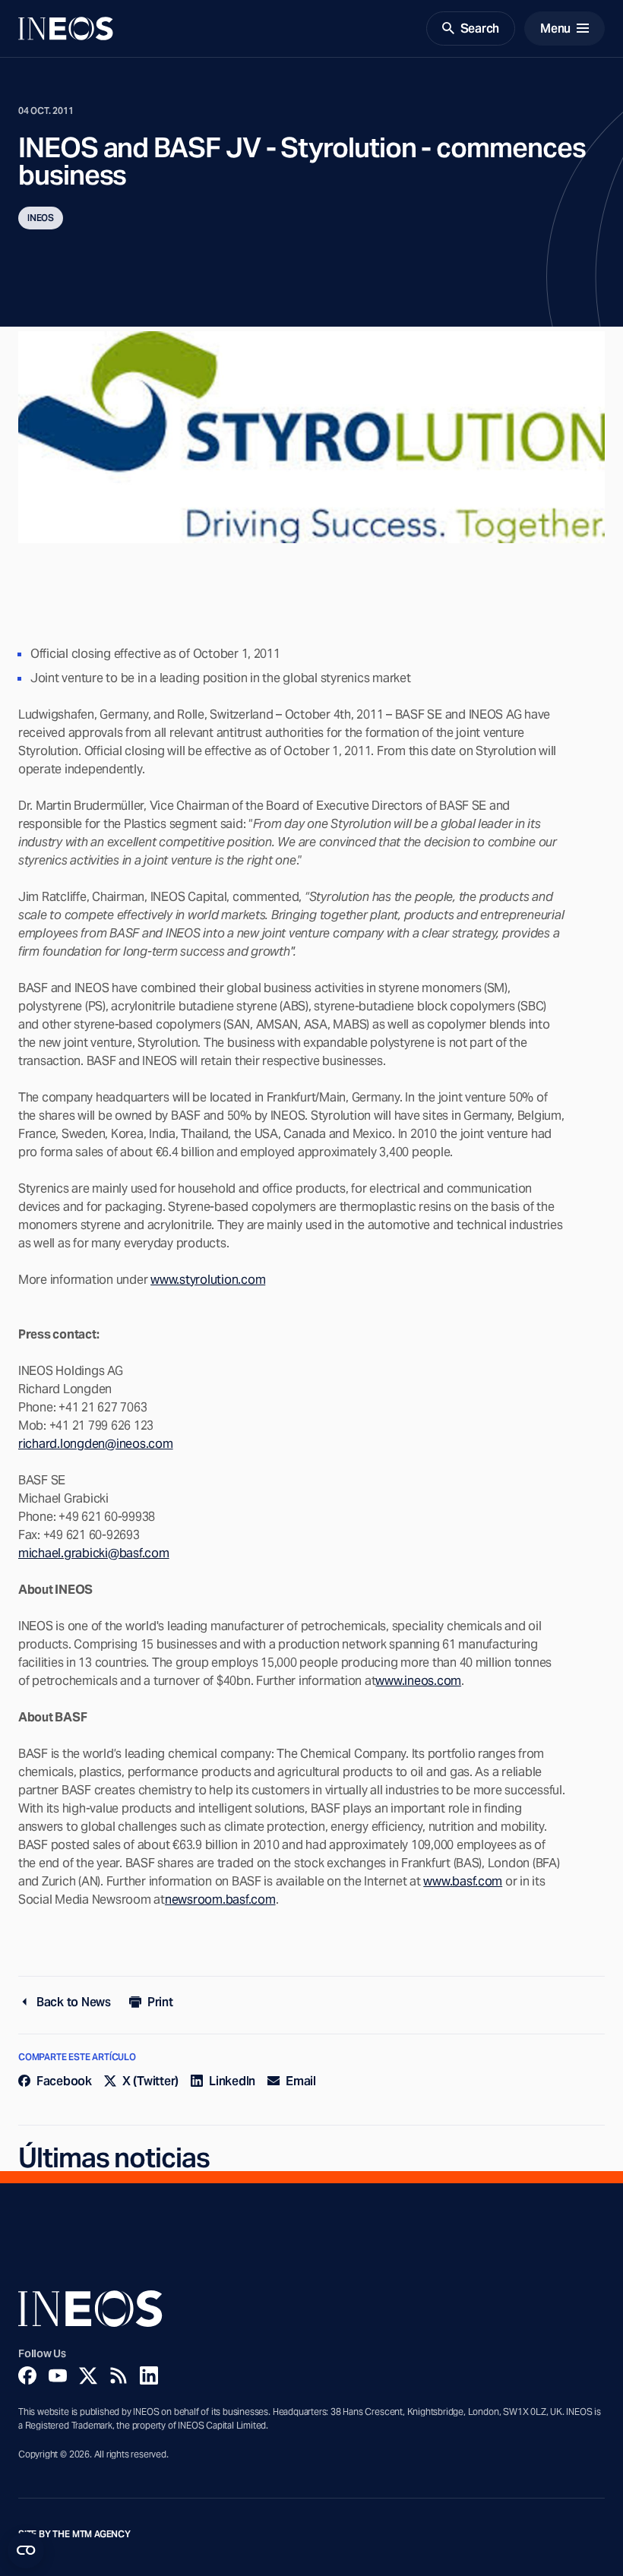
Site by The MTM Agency (74, 2534)
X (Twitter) (150, 2081)
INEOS (41, 218)
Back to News (74, 2002)
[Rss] (119, 2375)
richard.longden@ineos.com (96, 1444)
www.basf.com (463, 1881)
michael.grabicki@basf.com (94, 1553)
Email (301, 2081)
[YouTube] (58, 2375)
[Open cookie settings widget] (26, 2550)
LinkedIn (232, 2081)
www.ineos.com (418, 1681)
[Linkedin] (149, 2375)
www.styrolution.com (208, 1280)
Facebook (64, 2081)
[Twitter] (88, 2375)
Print (160, 2002)
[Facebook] (27, 2375)
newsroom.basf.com (220, 1900)
